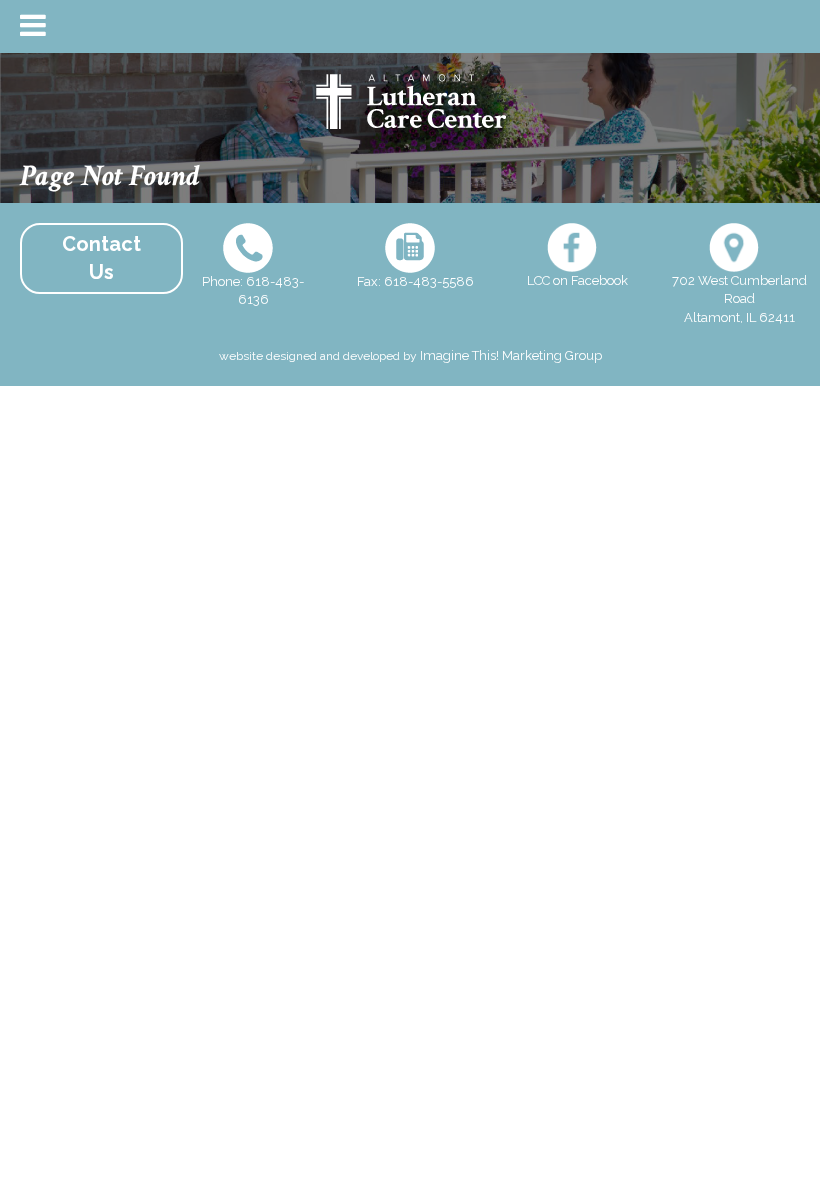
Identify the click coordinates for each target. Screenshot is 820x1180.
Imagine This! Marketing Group (511, 355)
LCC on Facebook (577, 280)
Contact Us (101, 258)
